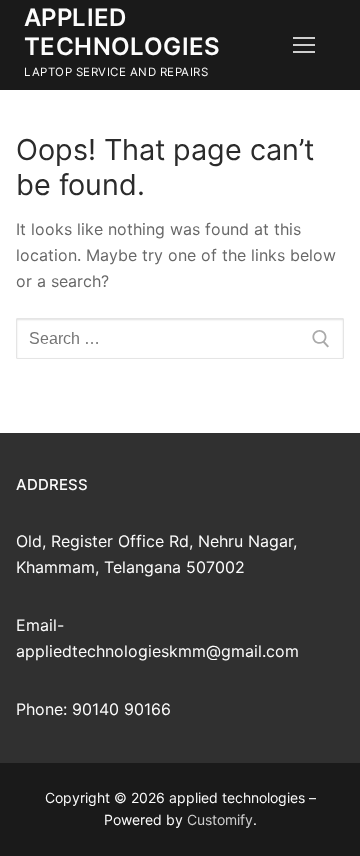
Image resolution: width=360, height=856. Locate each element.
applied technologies (122, 32)
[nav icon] (304, 45)
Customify (220, 819)
